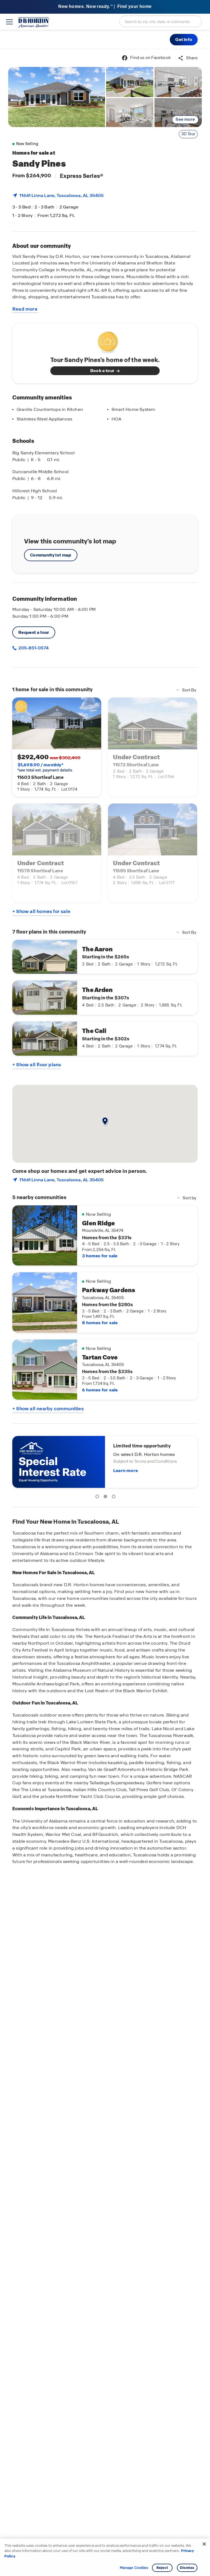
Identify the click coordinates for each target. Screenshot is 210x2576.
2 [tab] (106, 1497)
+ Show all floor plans (37, 1065)
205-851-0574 (33, 648)
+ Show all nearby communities (48, 1409)
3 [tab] (115, 1497)
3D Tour (188, 134)
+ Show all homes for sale (41, 911)
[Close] (204, 2544)
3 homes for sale (100, 1256)
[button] (184, 40)
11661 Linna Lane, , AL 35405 (62, 195)
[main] (105, 1312)
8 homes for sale (100, 1323)
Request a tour (34, 632)
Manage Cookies (134, 2568)
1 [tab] (98, 1497)
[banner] (105, 7)
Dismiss (187, 2568)
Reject (162, 2568)
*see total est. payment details (45, 767)
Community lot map (51, 555)
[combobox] (161, 21)
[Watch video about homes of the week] (105, 341)
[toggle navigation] (9, 22)
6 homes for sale (100, 1390)
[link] (57, 97)
